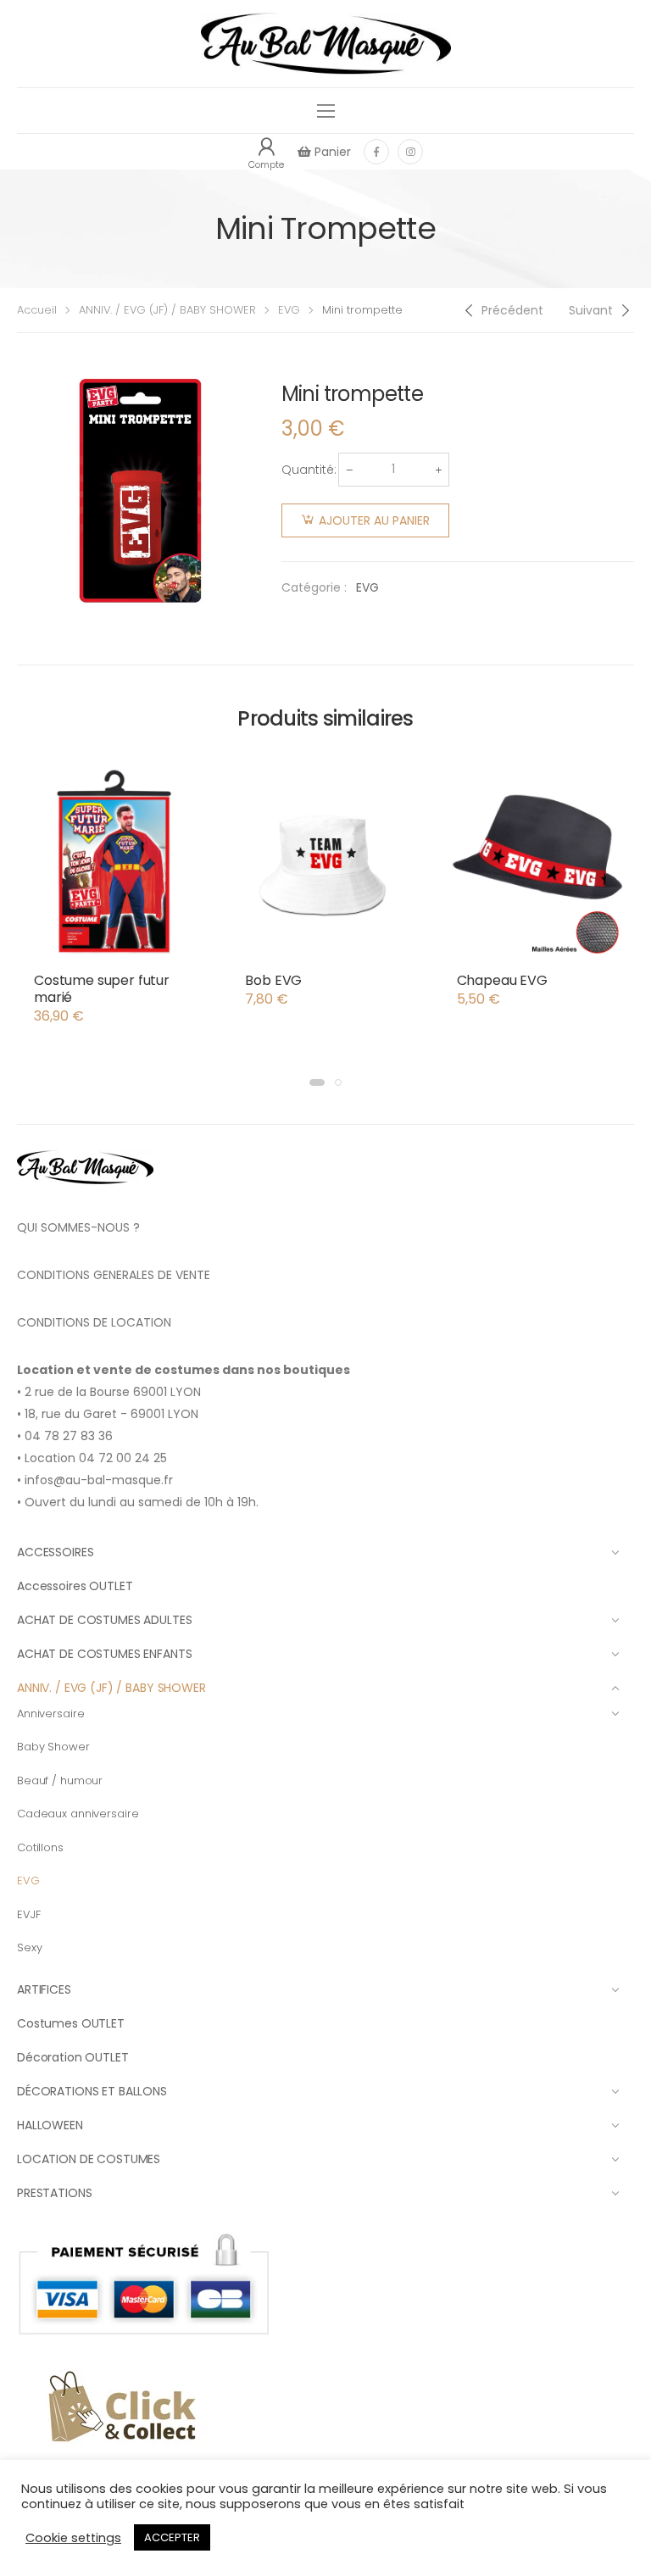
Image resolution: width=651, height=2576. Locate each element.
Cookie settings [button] (73, 2538)
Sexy (29, 1947)
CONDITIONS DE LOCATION (94, 1322)
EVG (289, 310)
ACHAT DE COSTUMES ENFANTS (105, 1654)
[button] (317, 1082)
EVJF (28, 1914)
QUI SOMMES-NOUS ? (78, 1227)
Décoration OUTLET (73, 2057)
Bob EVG (273, 980)
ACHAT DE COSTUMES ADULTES (105, 1620)
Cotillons (40, 1847)
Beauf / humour (60, 1780)
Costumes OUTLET (71, 2023)
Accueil (37, 310)
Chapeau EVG (502, 980)
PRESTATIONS (54, 2193)
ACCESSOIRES (55, 1552)
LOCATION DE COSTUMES (89, 2159)
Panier (331, 152)
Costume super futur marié (102, 989)
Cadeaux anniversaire (78, 1814)
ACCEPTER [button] (172, 2537)
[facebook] (376, 152)
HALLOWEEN (50, 2125)
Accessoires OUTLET (75, 1586)
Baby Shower (53, 1747)
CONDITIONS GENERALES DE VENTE (114, 1275)
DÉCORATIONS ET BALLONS (92, 2091)
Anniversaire (50, 1714)
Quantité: (309, 470)
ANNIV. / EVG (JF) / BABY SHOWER (167, 310)
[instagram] (410, 152)
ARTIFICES (44, 1989)
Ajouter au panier (374, 520)
